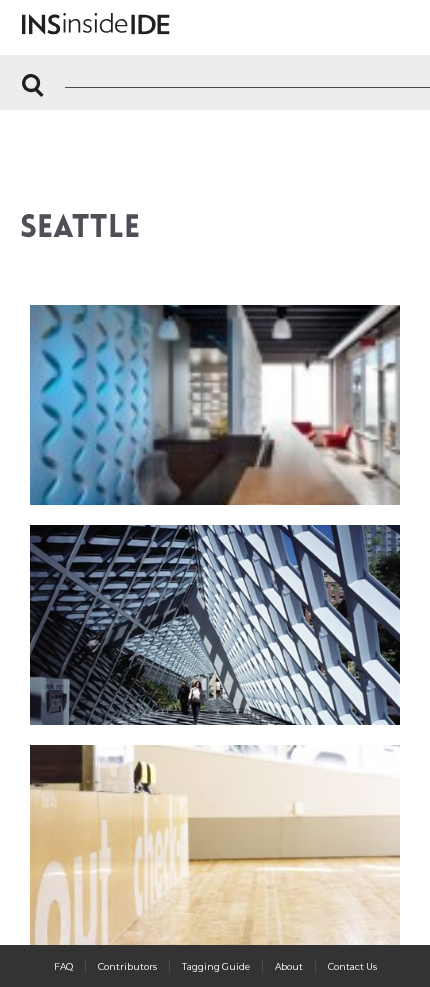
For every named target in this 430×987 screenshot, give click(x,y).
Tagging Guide (216, 966)
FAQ (63, 966)
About (289, 966)
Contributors (127, 966)
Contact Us (352, 966)
